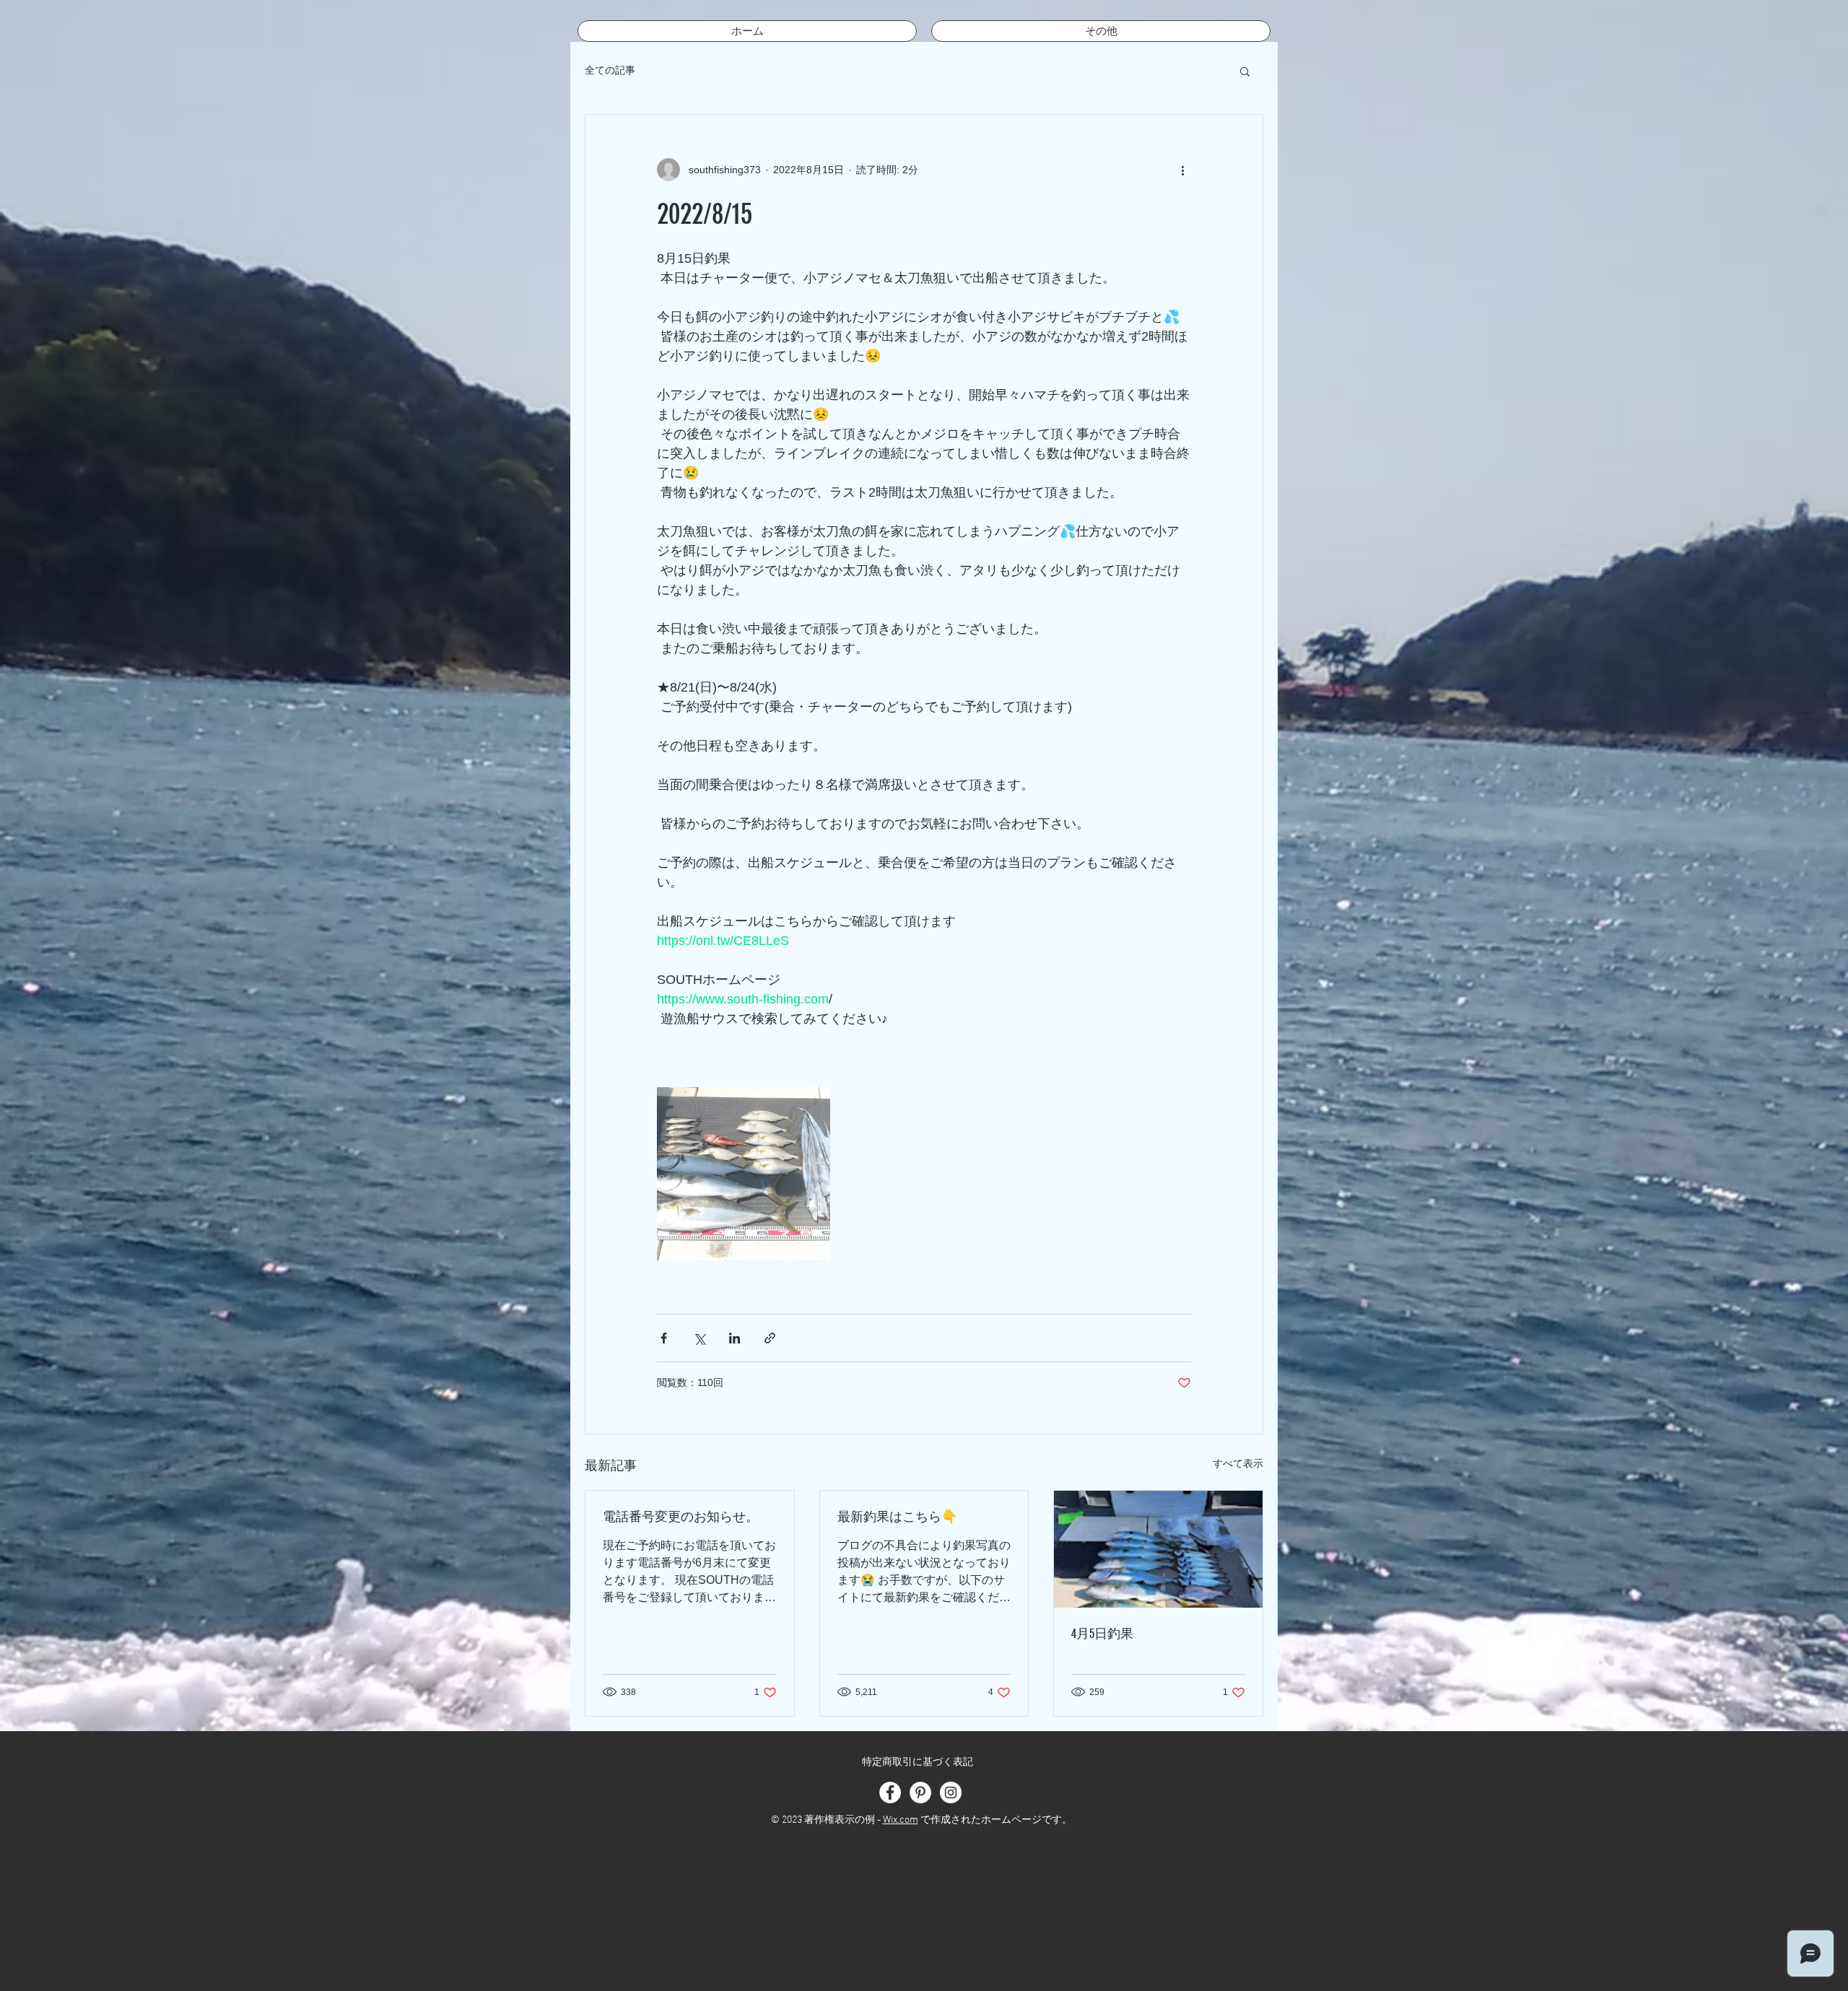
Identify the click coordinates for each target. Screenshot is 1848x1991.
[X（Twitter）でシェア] (699, 1338)
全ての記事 (610, 70)
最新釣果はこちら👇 (897, 1517)
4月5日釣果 (1102, 1634)
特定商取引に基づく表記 (918, 1763)
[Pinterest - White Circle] (920, 1792)
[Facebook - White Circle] (890, 1792)
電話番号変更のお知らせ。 (681, 1517)
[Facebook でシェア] (664, 1338)
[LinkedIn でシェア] (735, 1338)
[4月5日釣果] (1158, 1549)
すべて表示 (1238, 1463)
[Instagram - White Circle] (951, 1792)
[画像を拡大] (744, 1174)
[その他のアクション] (1182, 170)
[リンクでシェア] (770, 1338)
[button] (1245, 71)
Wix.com (901, 1820)
